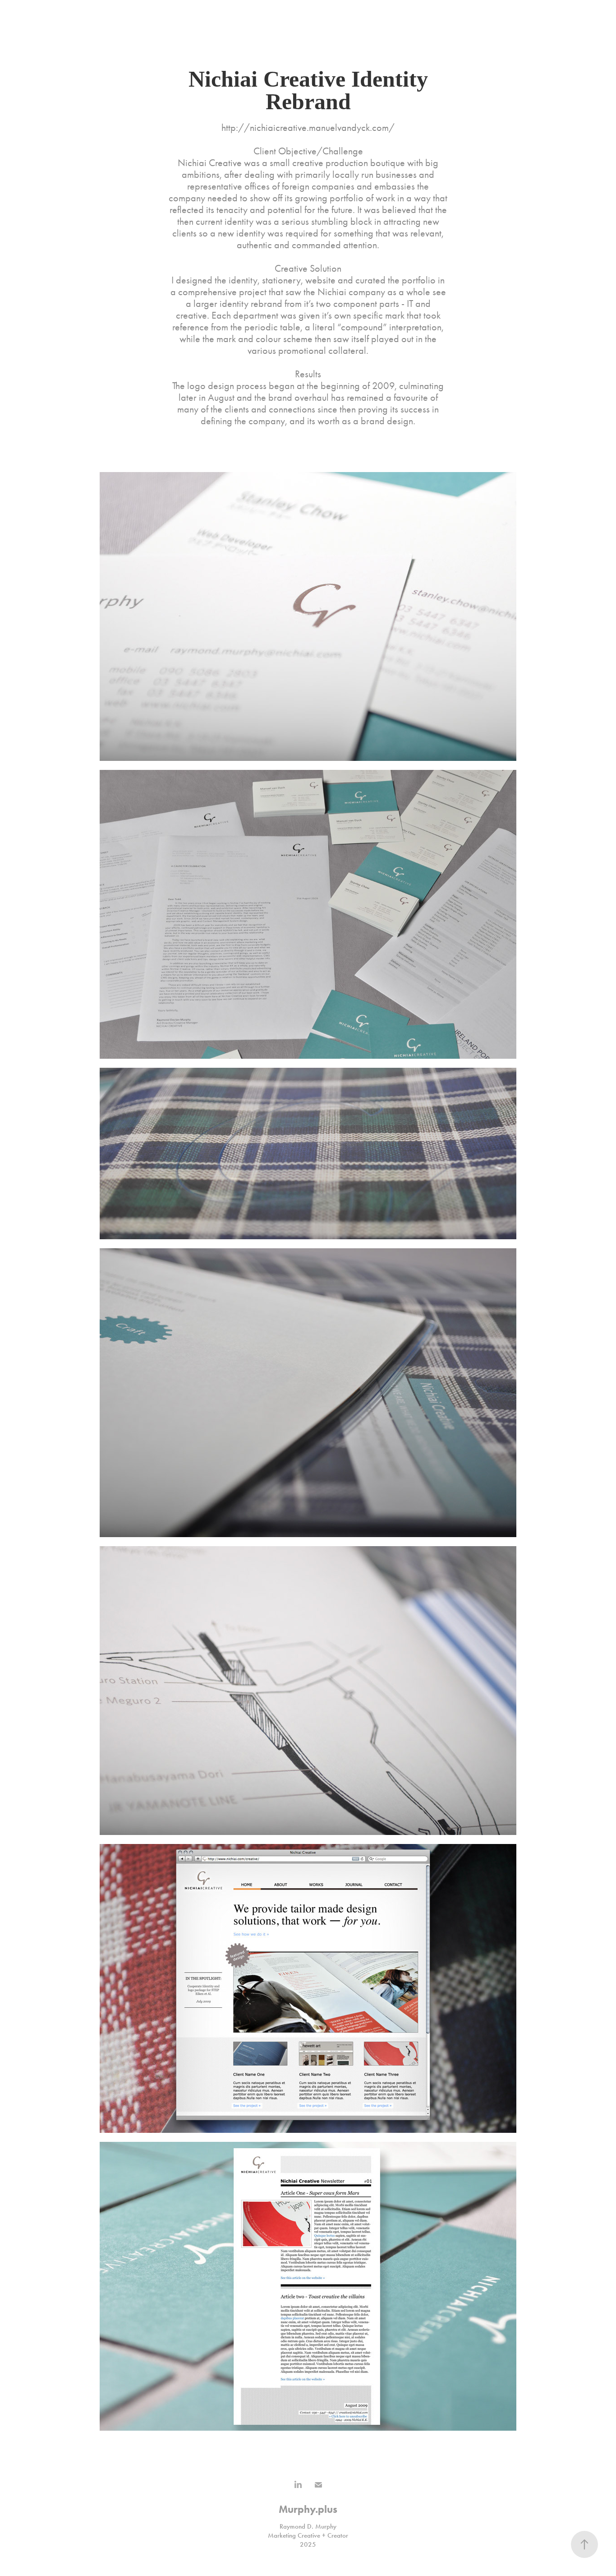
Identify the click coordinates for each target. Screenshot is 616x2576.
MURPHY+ (53, 16)
